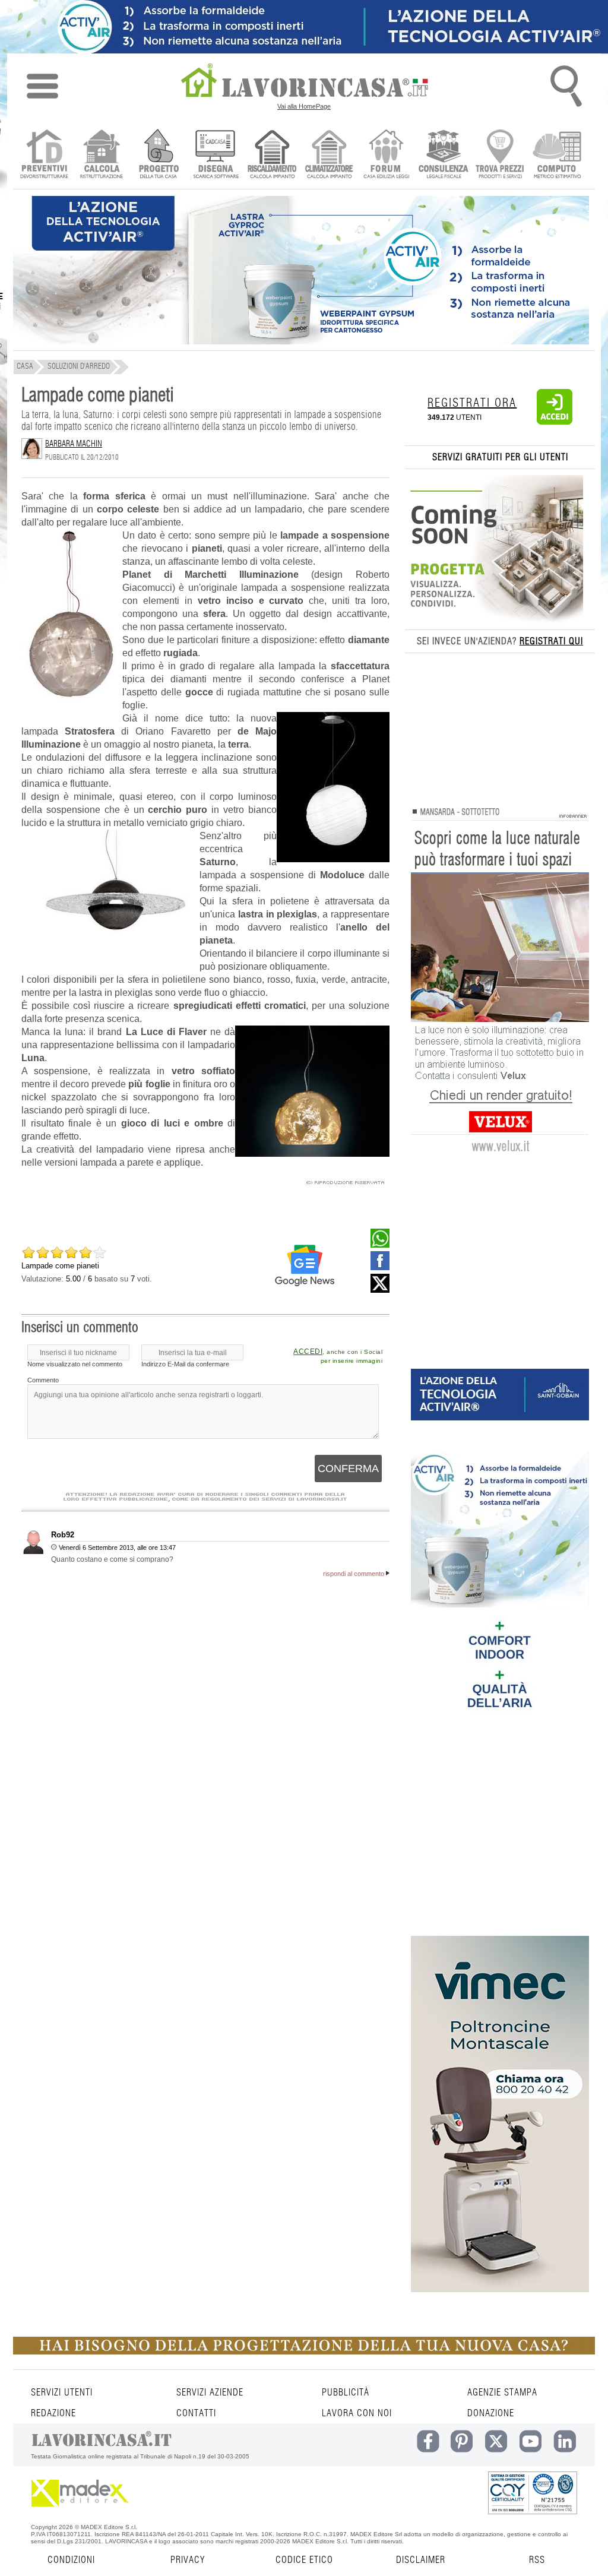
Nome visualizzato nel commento (75, 1364)
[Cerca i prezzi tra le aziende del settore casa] (500, 155)
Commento (43, 1380)
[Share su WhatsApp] (380, 1245)
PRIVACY (188, 2560)
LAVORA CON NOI (357, 2413)
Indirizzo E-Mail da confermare (185, 1364)
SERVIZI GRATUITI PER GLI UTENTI (500, 457)
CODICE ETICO (304, 2560)
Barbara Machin (74, 444)
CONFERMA (348, 1469)
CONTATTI (196, 2413)
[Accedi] (555, 422)
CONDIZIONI (71, 2560)
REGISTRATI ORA (472, 403)
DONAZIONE (491, 2413)
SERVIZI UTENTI (62, 2393)
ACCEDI (308, 1352)
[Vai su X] (380, 1290)
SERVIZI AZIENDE (210, 2393)
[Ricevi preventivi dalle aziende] (44, 155)
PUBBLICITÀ (346, 2393)
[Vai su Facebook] (380, 1267)
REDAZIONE (53, 2413)
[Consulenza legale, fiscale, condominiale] (443, 155)
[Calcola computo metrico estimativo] (557, 155)
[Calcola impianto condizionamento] (329, 155)
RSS (537, 2560)
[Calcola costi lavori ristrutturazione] (101, 155)
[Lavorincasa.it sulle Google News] (305, 1265)
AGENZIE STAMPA (502, 2393)
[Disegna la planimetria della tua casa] (215, 155)
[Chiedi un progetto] (158, 155)
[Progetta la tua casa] (304, 2352)
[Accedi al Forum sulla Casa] (386, 155)
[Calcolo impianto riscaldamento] (272, 155)
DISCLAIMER (421, 2560)
